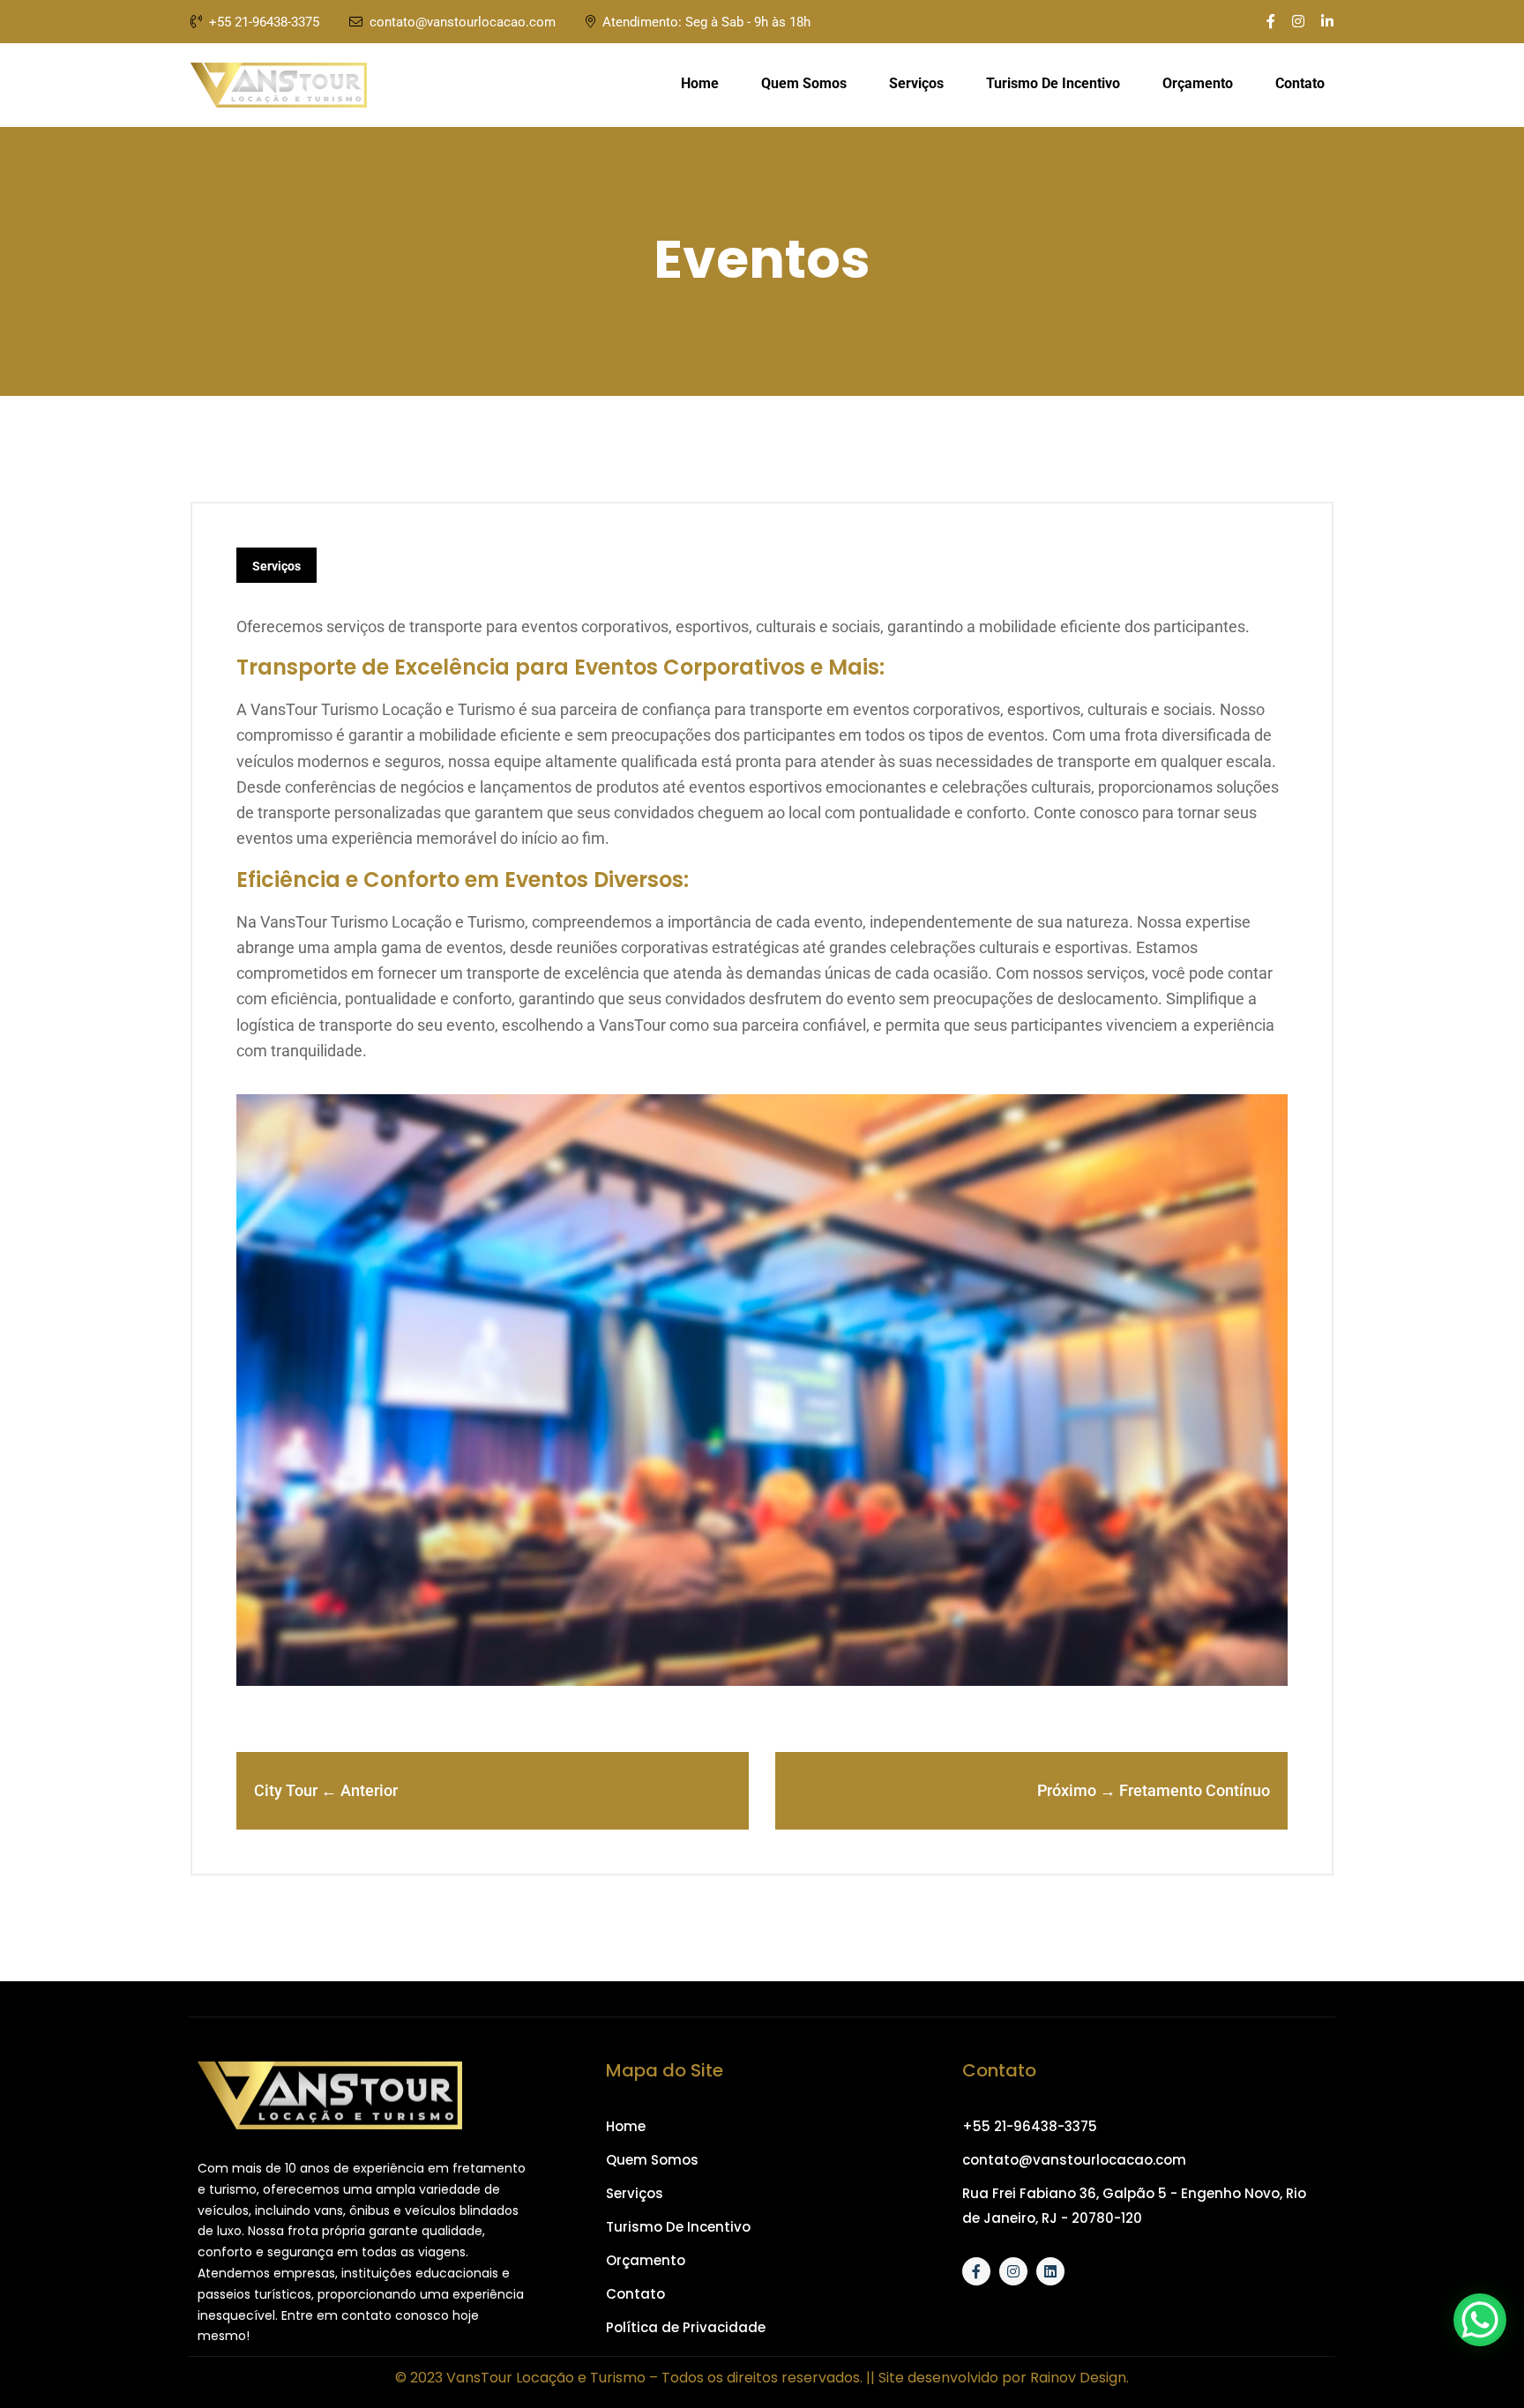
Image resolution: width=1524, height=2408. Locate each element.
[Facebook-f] (976, 2271)
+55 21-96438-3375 (266, 22)
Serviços (916, 83)
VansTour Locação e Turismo (546, 2378)
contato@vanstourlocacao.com (463, 22)
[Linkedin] (1050, 2271)
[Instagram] (1013, 2271)
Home (700, 83)
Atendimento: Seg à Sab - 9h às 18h (706, 22)
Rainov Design (1078, 2378)
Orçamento (1198, 83)
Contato (1300, 83)
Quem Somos (804, 83)
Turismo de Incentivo (1053, 83)
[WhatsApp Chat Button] (1480, 2320)
